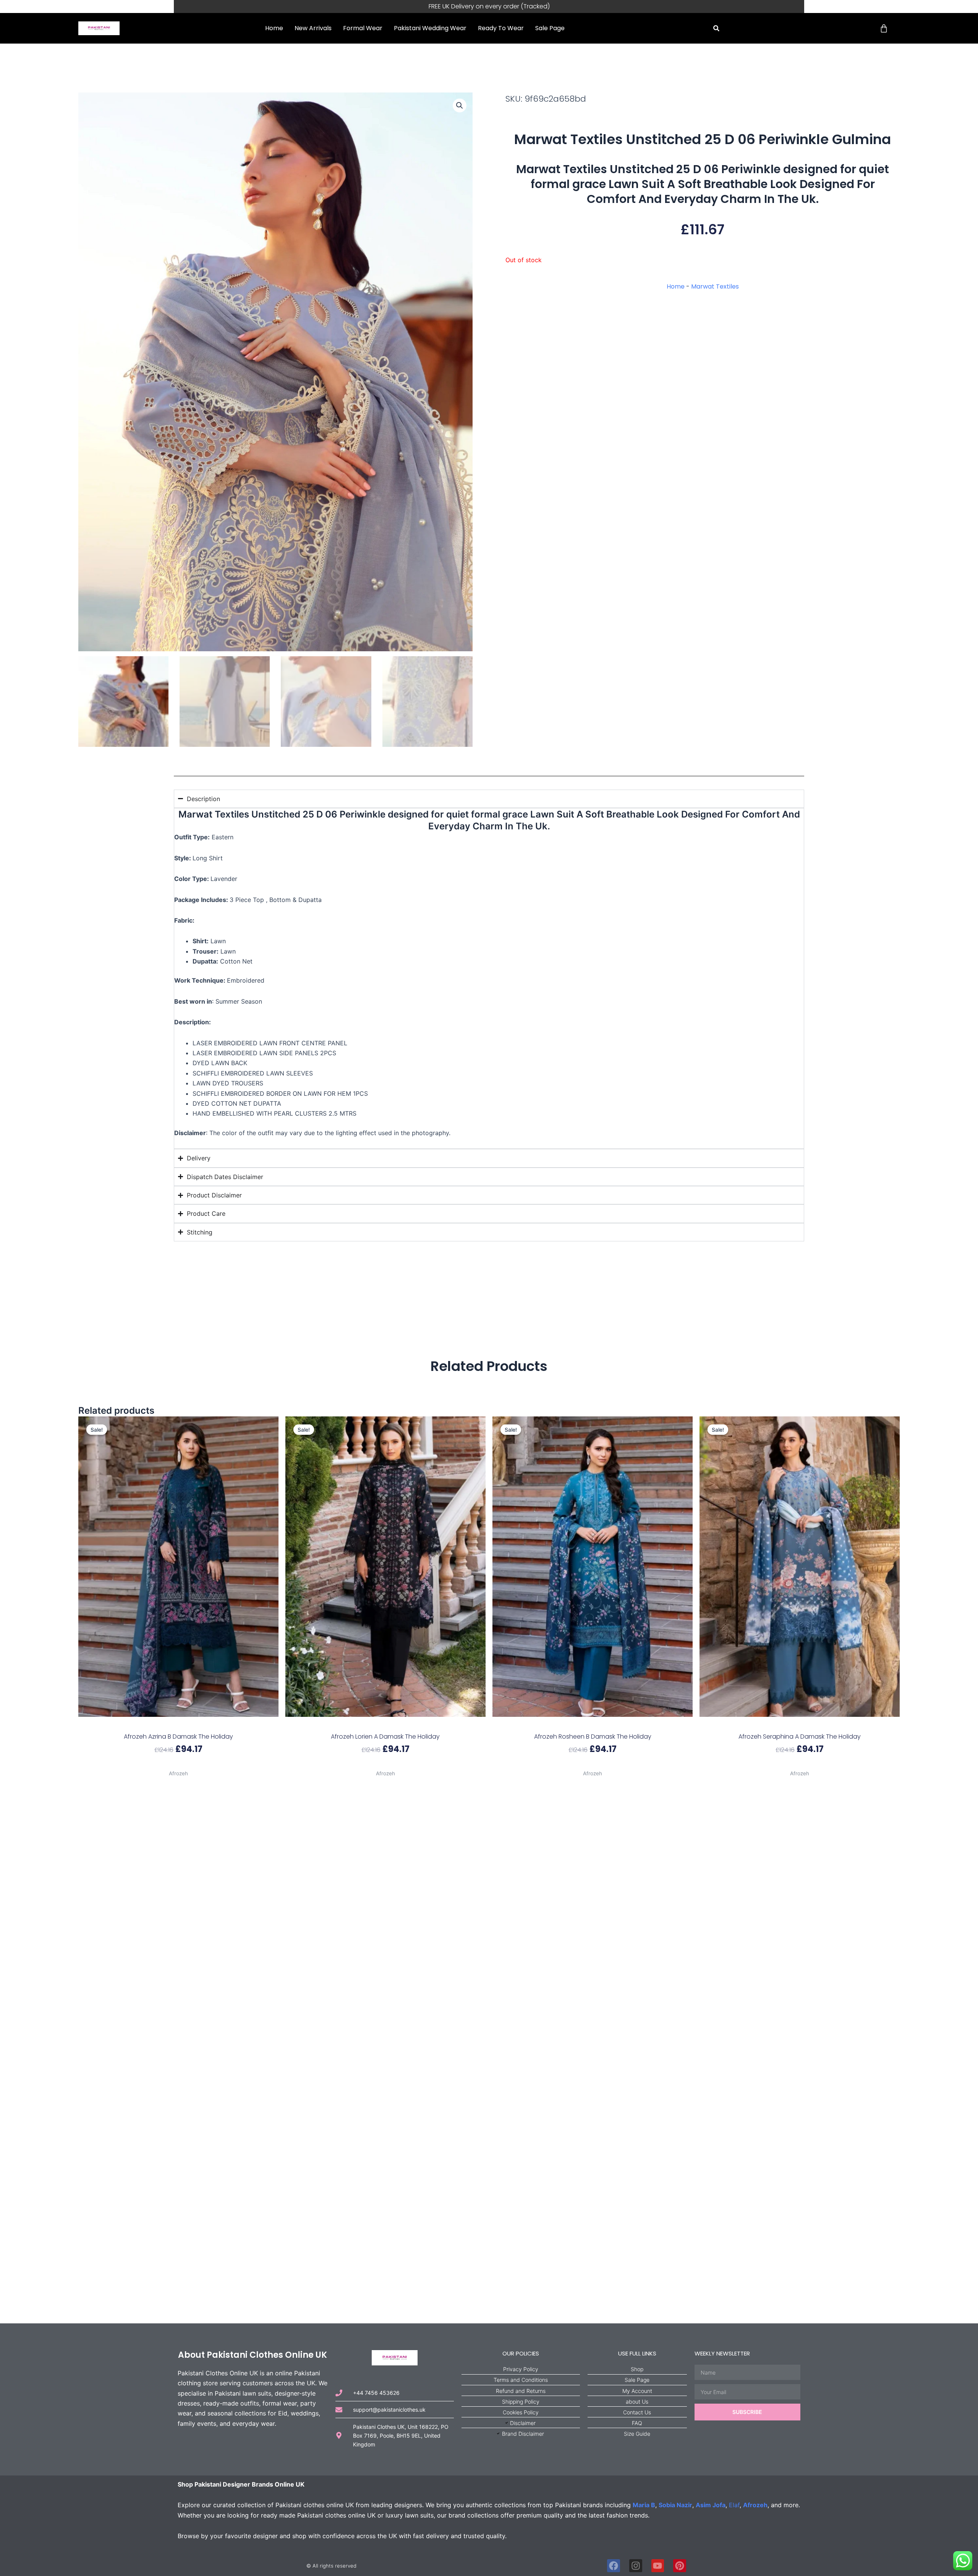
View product (178, 1764)
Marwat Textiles (715, 286)
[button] (716, 28)
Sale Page (550, 28)
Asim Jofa (711, 2505)
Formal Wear (363, 28)
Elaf (734, 2505)
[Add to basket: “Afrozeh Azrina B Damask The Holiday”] (178, 1724)
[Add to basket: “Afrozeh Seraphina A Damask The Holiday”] (800, 1724)
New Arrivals (313, 28)
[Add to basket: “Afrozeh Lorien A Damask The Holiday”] (385, 1724)
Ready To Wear (501, 28)
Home (274, 28)
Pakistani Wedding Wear (430, 28)
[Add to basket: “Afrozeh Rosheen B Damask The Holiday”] (593, 1724)
